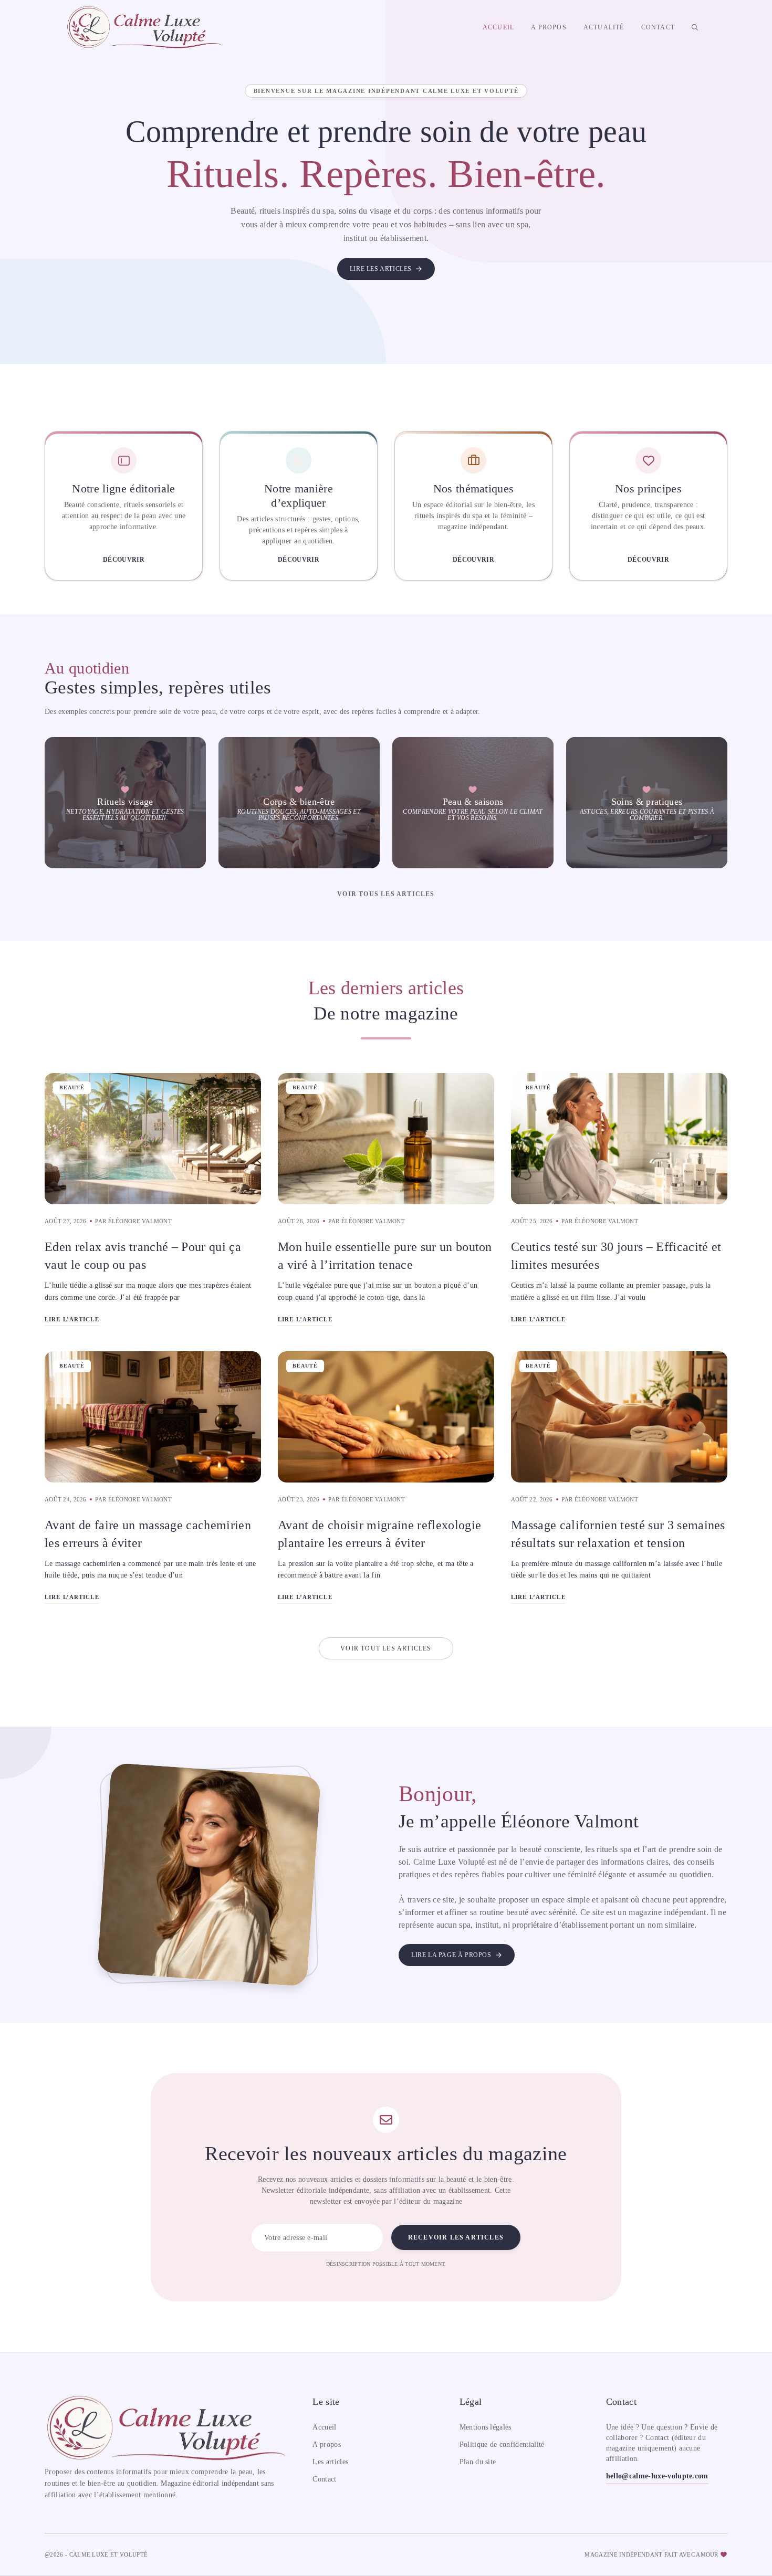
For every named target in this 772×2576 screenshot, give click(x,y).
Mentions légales (486, 2427)
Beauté (72, 1087)
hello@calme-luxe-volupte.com (657, 2476)
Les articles (330, 2462)
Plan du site (478, 2462)
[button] (695, 27)
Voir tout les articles (386, 1648)
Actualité (604, 27)
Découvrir (124, 560)
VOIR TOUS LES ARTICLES (386, 894)
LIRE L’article (72, 1319)
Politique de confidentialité (502, 2444)
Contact (658, 27)
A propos (549, 27)
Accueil (498, 27)
